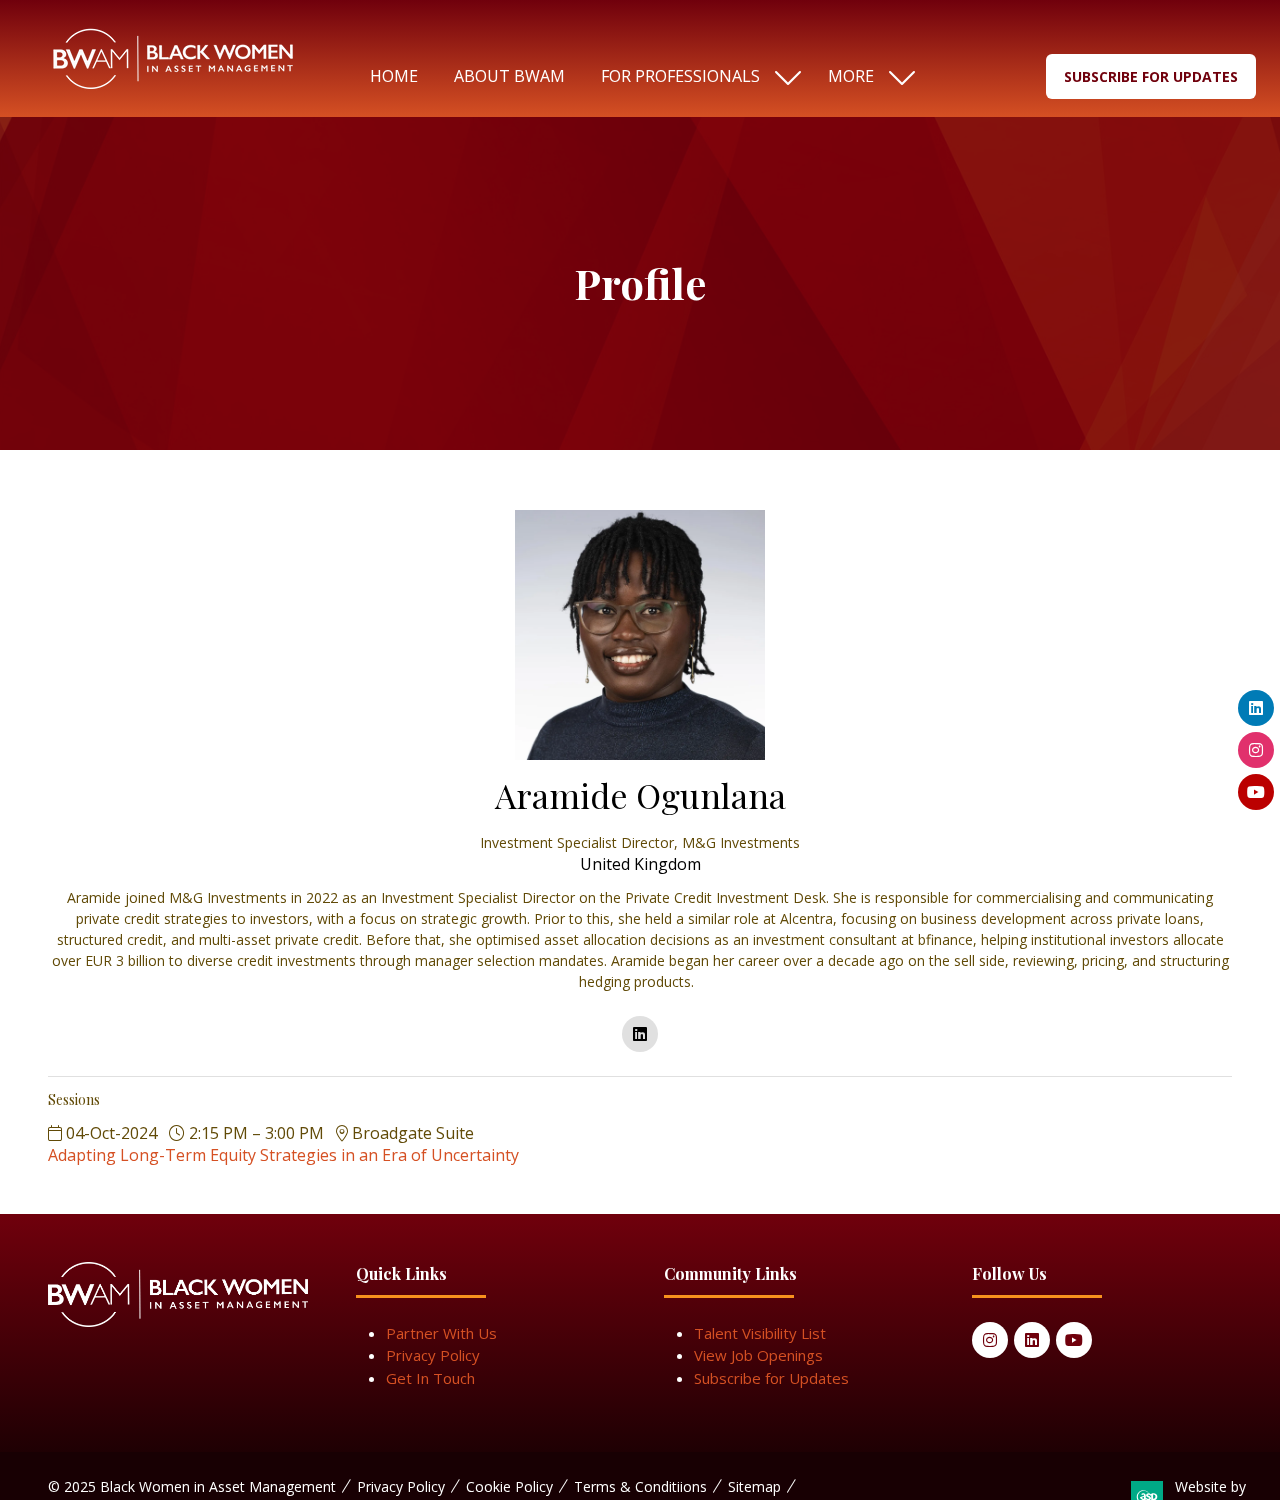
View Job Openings (758, 1355)
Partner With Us (441, 1333)
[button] (867, 76)
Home (394, 76)
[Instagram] (990, 1340)
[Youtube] (1074, 1340)
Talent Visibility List (760, 1333)
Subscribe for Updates (771, 1378)
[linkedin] (640, 1034)
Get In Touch (430, 1378)
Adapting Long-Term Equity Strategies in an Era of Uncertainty (283, 1155)
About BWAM (509, 76)
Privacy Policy (433, 1355)
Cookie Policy (509, 1486)
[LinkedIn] (1032, 1340)
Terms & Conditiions (640, 1486)
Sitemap (754, 1486)
